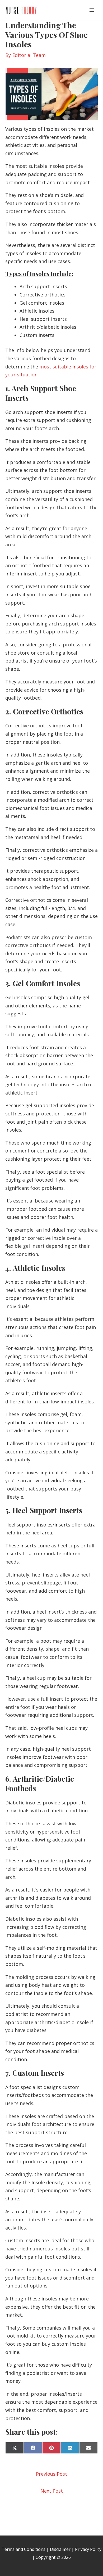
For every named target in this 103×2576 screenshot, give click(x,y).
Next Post (52, 2491)
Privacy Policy (88, 2549)
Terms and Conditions (24, 2549)
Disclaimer (60, 2549)
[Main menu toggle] (92, 10)
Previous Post (51, 2474)
